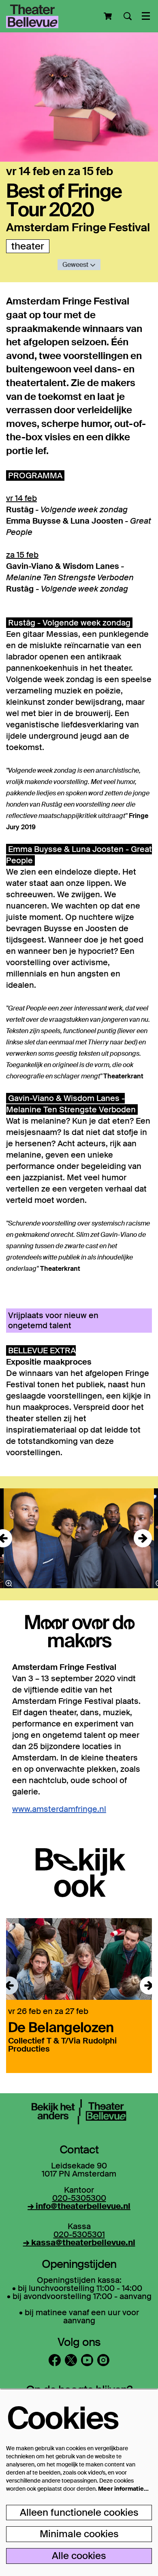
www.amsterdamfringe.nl (59, 1809)
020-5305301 (79, 2234)
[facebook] (55, 2360)
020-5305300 (79, 2198)
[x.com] (71, 2360)
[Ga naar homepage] (32, 16)
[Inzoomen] (9, 1583)
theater (28, 246)
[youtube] (87, 2360)
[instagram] (103, 2360)
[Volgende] (143, 1538)
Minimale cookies (79, 2534)
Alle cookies (79, 2556)
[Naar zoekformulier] (128, 16)
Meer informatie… (123, 2489)
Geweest (76, 265)
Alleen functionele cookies (79, 2512)
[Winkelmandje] (109, 16)
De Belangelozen (61, 2027)
